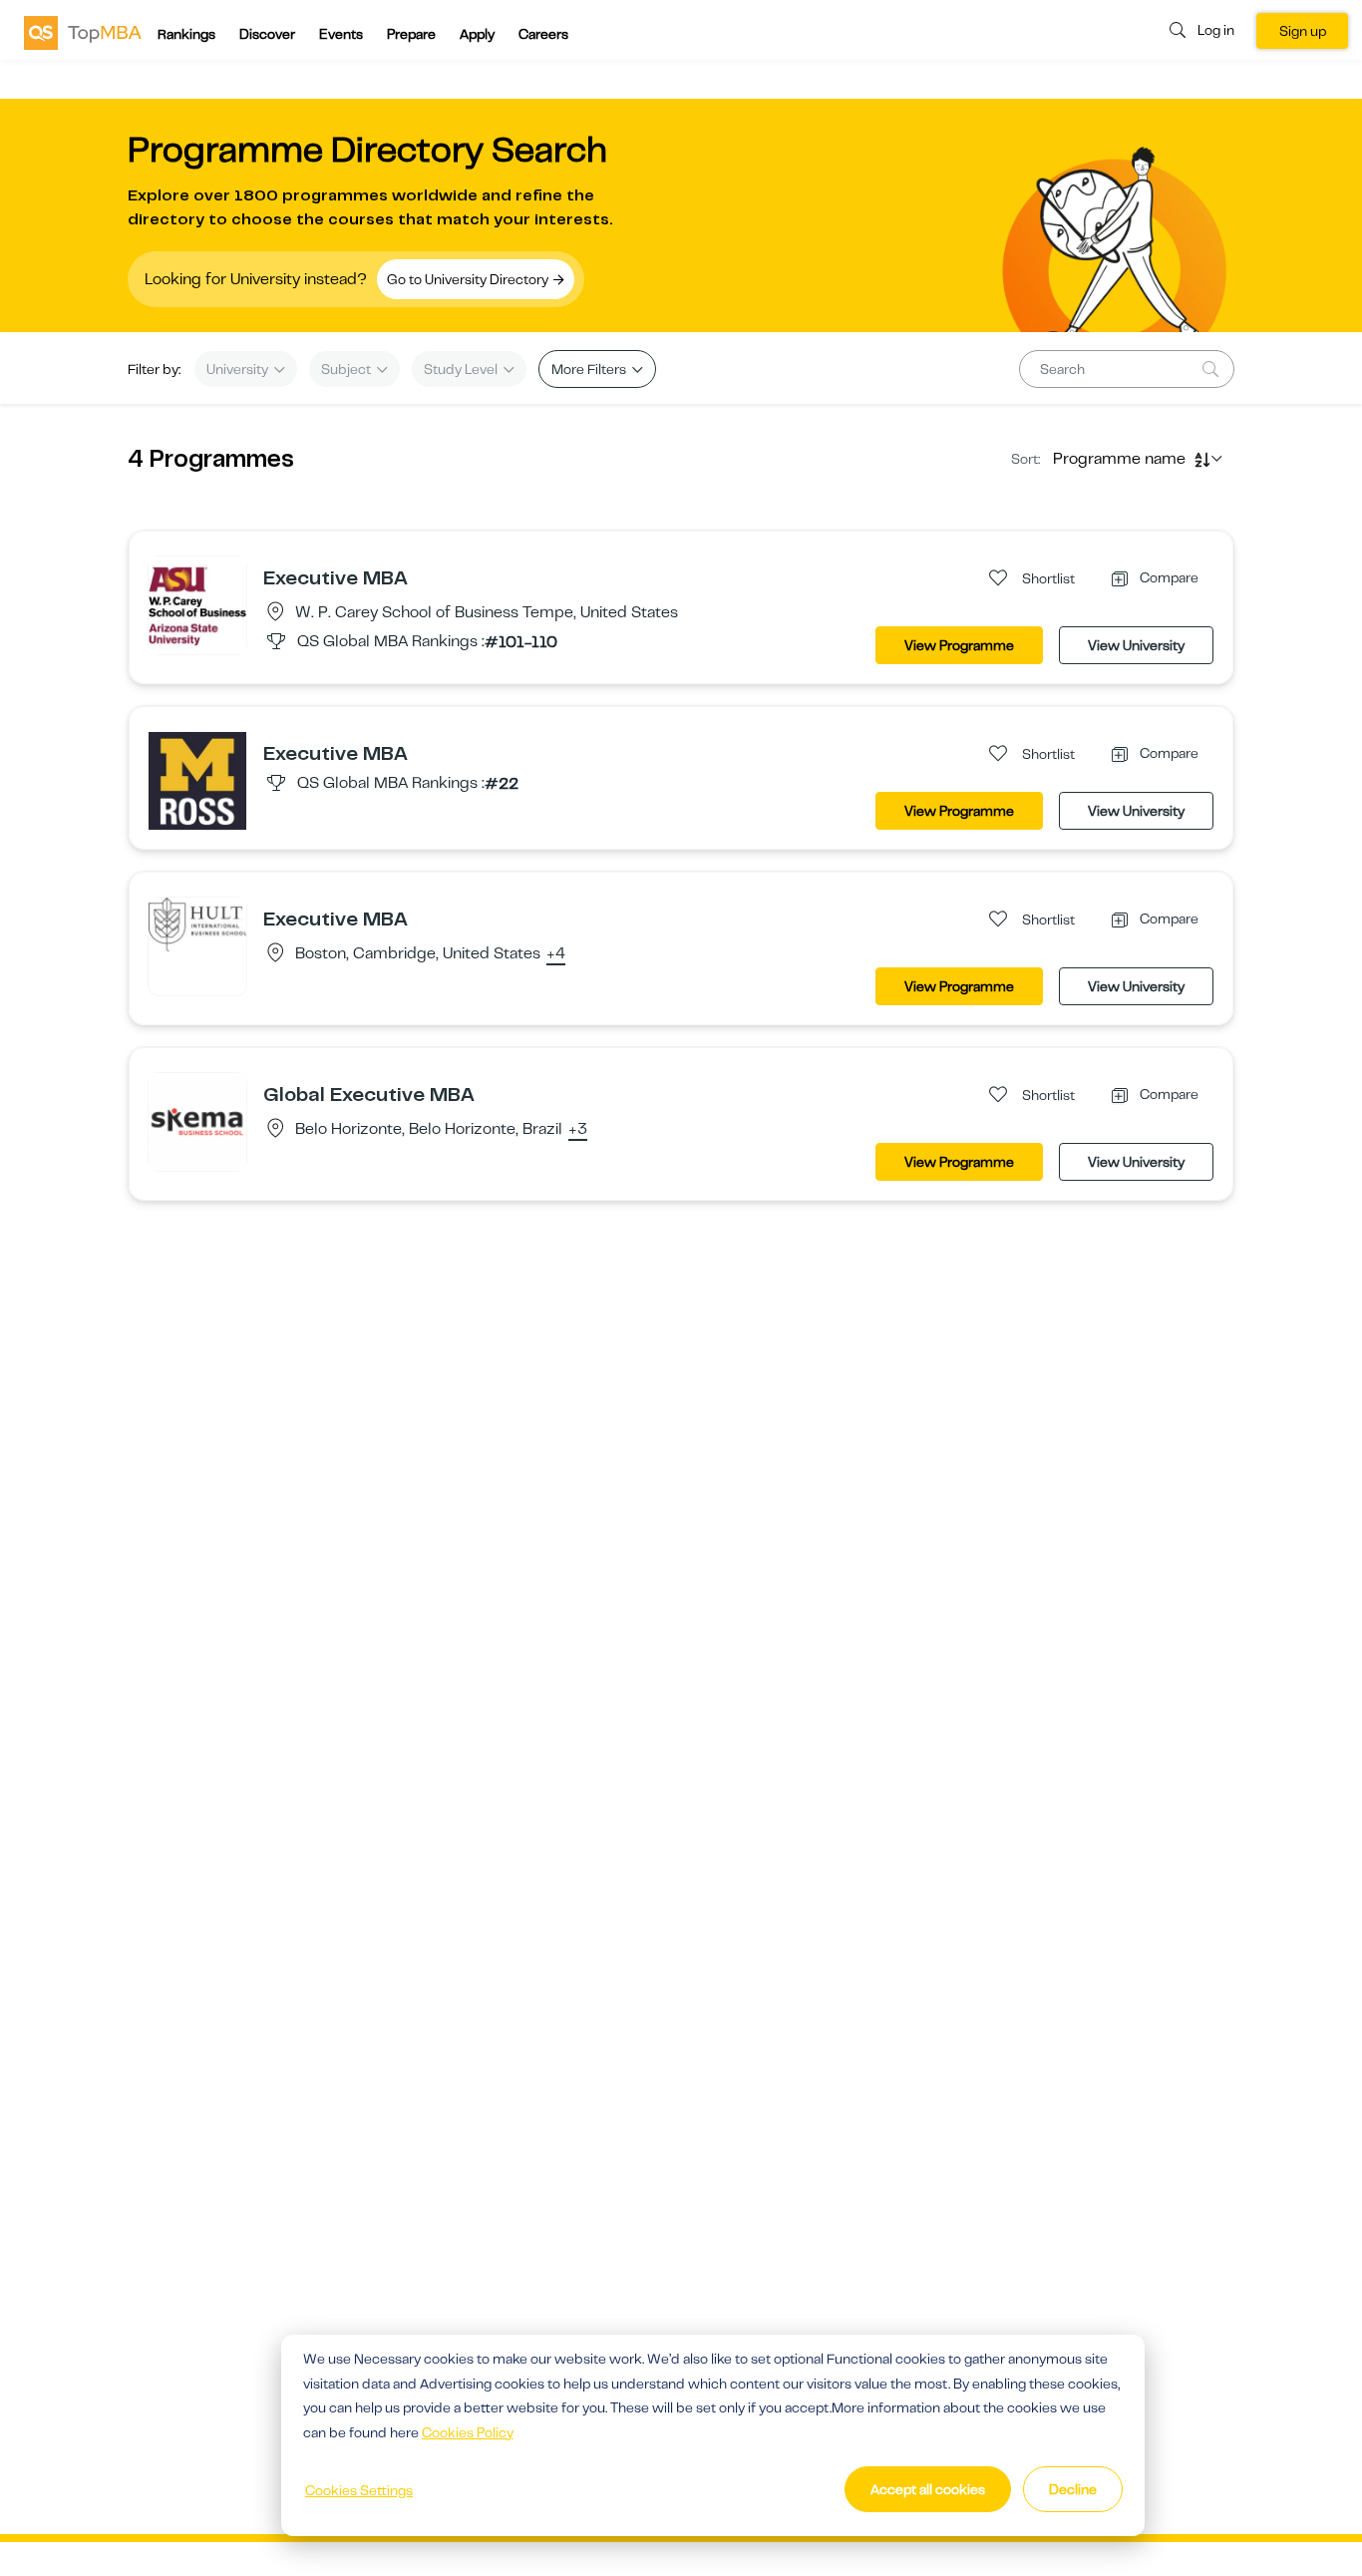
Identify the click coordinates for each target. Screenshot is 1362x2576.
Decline (1073, 2489)
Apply (477, 34)
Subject (347, 369)
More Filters (590, 369)
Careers (543, 34)
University (239, 369)
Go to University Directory (469, 279)
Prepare (411, 34)
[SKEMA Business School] (197, 1121)
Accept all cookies (928, 2489)
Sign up (1303, 31)
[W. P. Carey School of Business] (197, 604)
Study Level (462, 369)
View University (1136, 645)
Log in (1216, 30)
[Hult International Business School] (197, 923)
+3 (578, 1130)
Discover (267, 34)
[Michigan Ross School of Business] (197, 780)
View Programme (959, 645)
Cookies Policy (468, 2432)
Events (341, 34)
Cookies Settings (359, 2490)
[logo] (83, 32)
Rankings (186, 34)
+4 (556, 954)
